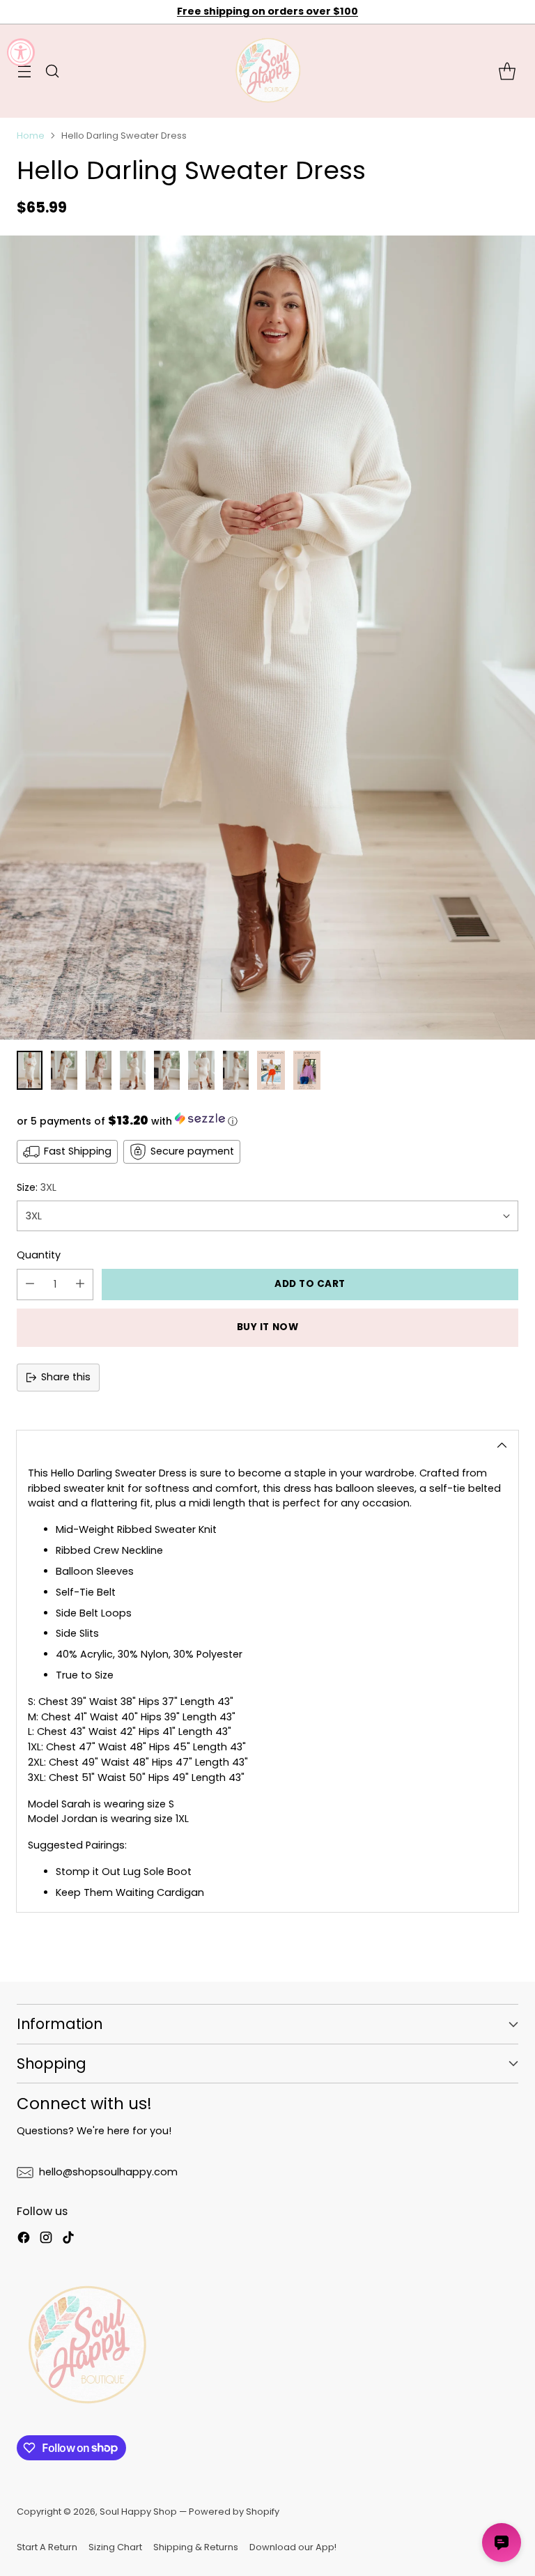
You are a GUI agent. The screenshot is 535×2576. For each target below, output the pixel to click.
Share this (66, 1377)
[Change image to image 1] (30, 1070)
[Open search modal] (52, 71)
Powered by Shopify (234, 2512)
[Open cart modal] (507, 71)
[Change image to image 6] (201, 1070)
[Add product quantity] (80, 1285)
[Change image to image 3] (99, 1070)
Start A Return (47, 2547)
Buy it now (267, 1327)
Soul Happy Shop (138, 2512)
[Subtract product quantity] (30, 1285)
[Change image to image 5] (167, 1070)
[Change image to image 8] (271, 1070)
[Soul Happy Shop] (267, 71)
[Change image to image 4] (133, 1070)
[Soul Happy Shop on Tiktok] (68, 2240)
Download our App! (293, 2547)
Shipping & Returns (196, 2547)
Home (31, 136)
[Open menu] (24, 71)
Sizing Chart (115, 2547)
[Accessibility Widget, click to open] (21, 52)
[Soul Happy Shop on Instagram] (46, 2240)
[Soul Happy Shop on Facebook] (24, 2240)
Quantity (39, 1255)
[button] (267, 1120)
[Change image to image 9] (307, 1070)
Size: (37, 1187)
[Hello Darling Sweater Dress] (267, 638)
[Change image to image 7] (236, 1070)
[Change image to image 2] (64, 1070)
